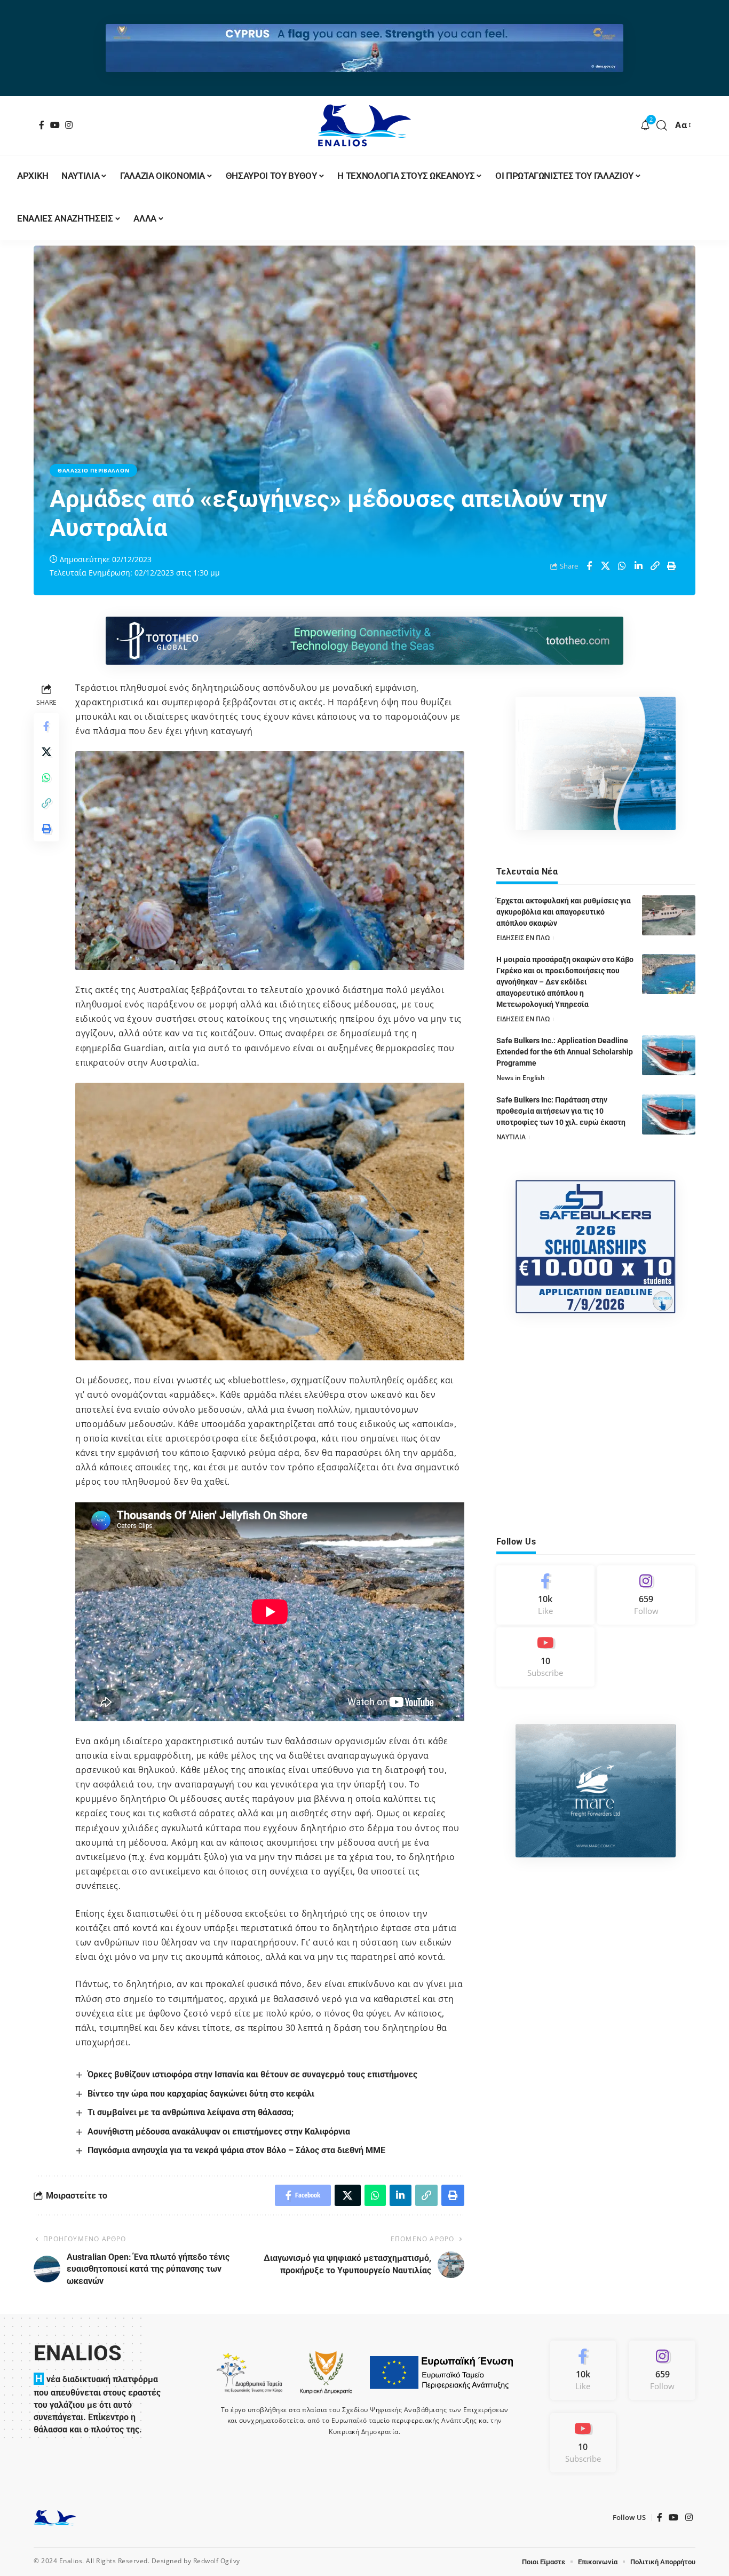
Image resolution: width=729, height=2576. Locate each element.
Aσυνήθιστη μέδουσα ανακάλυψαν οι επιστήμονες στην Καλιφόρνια (219, 2132)
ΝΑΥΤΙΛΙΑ (511, 1137)
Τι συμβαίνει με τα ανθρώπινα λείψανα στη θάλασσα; (191, 2112)
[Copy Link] (655, 566)
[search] (662, 125)
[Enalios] (364, 125)
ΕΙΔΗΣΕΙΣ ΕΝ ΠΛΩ (523, 938)
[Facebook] (42, 125)
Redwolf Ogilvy (217, 2561)
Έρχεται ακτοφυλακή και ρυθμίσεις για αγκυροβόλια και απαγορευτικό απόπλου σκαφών (564, 912)
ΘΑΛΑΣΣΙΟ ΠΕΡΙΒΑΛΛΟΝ (93, 470)
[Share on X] (606, 566)
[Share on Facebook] (589, 566)
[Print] (672, 566)
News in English (521, 1078)
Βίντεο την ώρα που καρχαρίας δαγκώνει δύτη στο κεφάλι (203, 2094)
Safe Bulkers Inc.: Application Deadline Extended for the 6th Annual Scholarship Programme (565, 1052)
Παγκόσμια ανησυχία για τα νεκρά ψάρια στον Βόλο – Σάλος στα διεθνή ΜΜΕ (236, 2150)
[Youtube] (545, 1657)
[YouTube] (55, 125)
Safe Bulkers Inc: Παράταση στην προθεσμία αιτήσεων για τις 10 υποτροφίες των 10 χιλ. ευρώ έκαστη (561, 1111)
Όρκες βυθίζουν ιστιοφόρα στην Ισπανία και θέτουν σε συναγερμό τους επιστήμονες (252, 2074)
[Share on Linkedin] (639, 566)
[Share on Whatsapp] (622, 566)
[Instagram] (69, 125)
